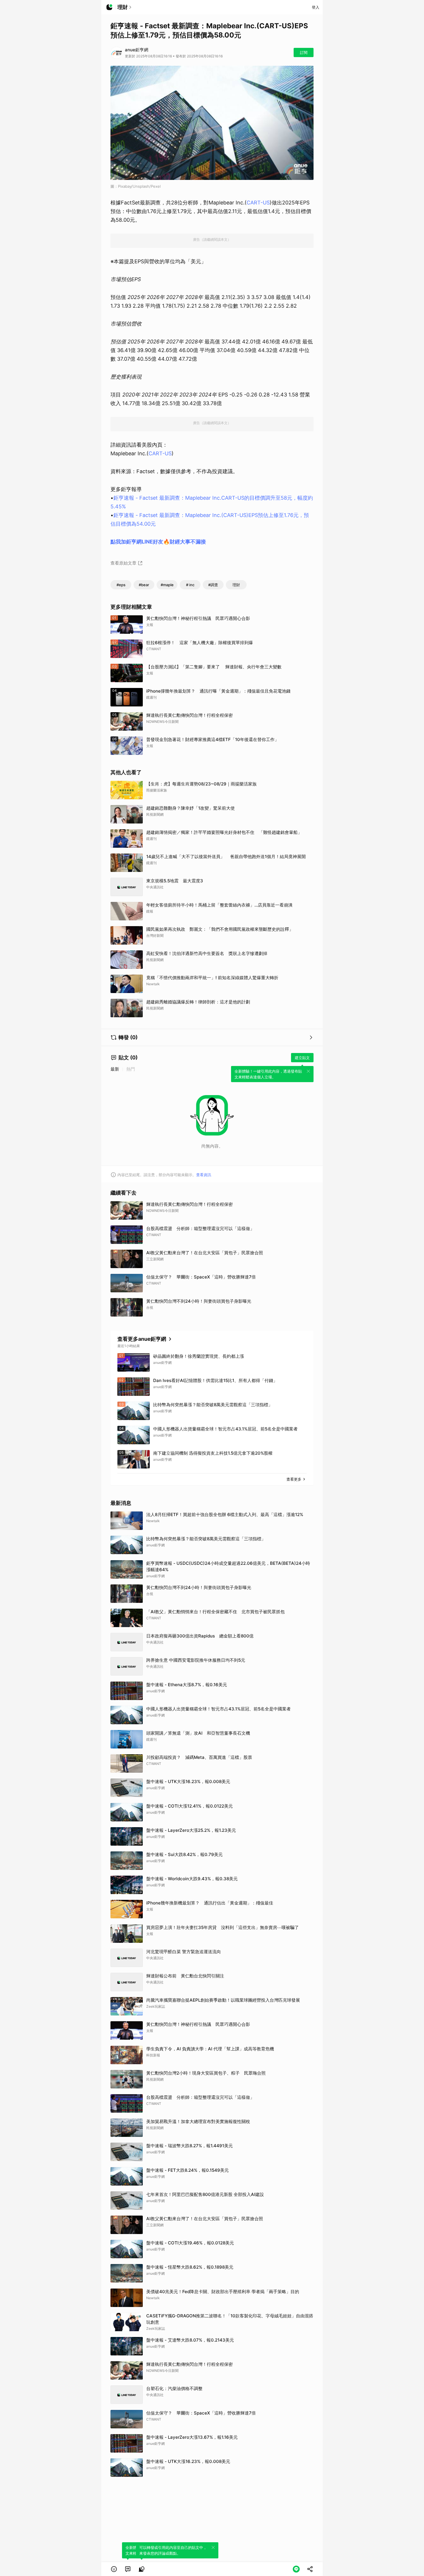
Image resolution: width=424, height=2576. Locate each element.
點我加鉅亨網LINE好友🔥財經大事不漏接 (158, 542)
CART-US (258, 203)
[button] (114, 2569)
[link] (128, 2569)
